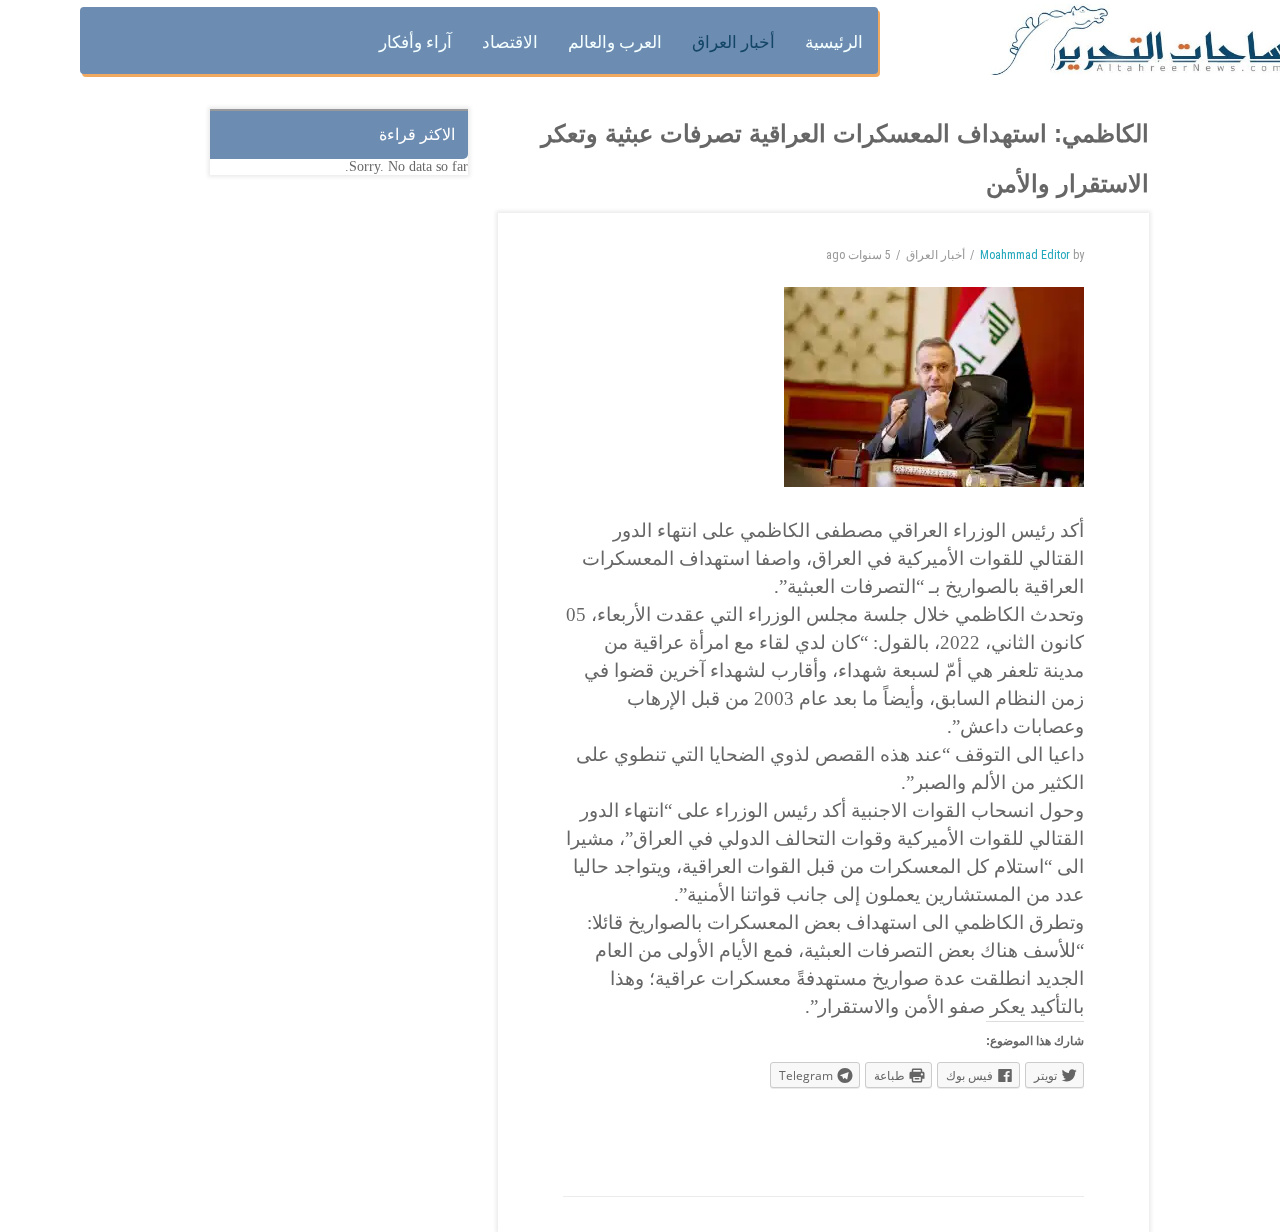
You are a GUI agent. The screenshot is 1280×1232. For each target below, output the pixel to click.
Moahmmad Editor (1025, 255)
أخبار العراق (935, 255)
